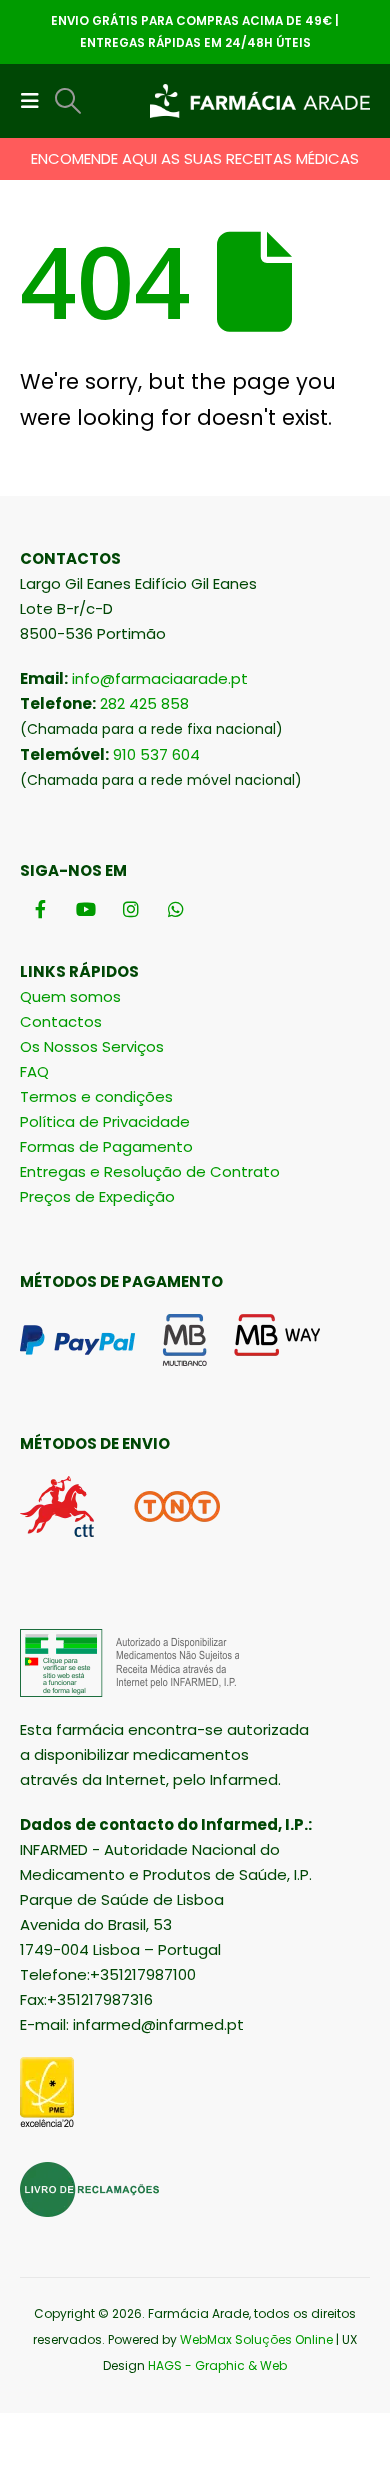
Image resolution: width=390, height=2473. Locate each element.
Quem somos (70, 996)
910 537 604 (156, 754)
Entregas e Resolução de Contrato (150, 1171)
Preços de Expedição (97, 1196)
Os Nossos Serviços (92, 1046)
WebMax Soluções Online (256, 2339)
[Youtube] (85, 908)
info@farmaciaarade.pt (160, 678)
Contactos (61, 1021)
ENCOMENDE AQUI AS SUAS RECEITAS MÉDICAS (195, 158)
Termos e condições (96, 1096)
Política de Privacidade (105, 1121)
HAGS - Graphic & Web (217, 2365)
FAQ (34, 1071)
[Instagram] (130, 908)
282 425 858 (144, 703)
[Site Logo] (260, 101)
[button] (36, 101)
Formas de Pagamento (106, 1146)
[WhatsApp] (175, 908)
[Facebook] (40, 908)
